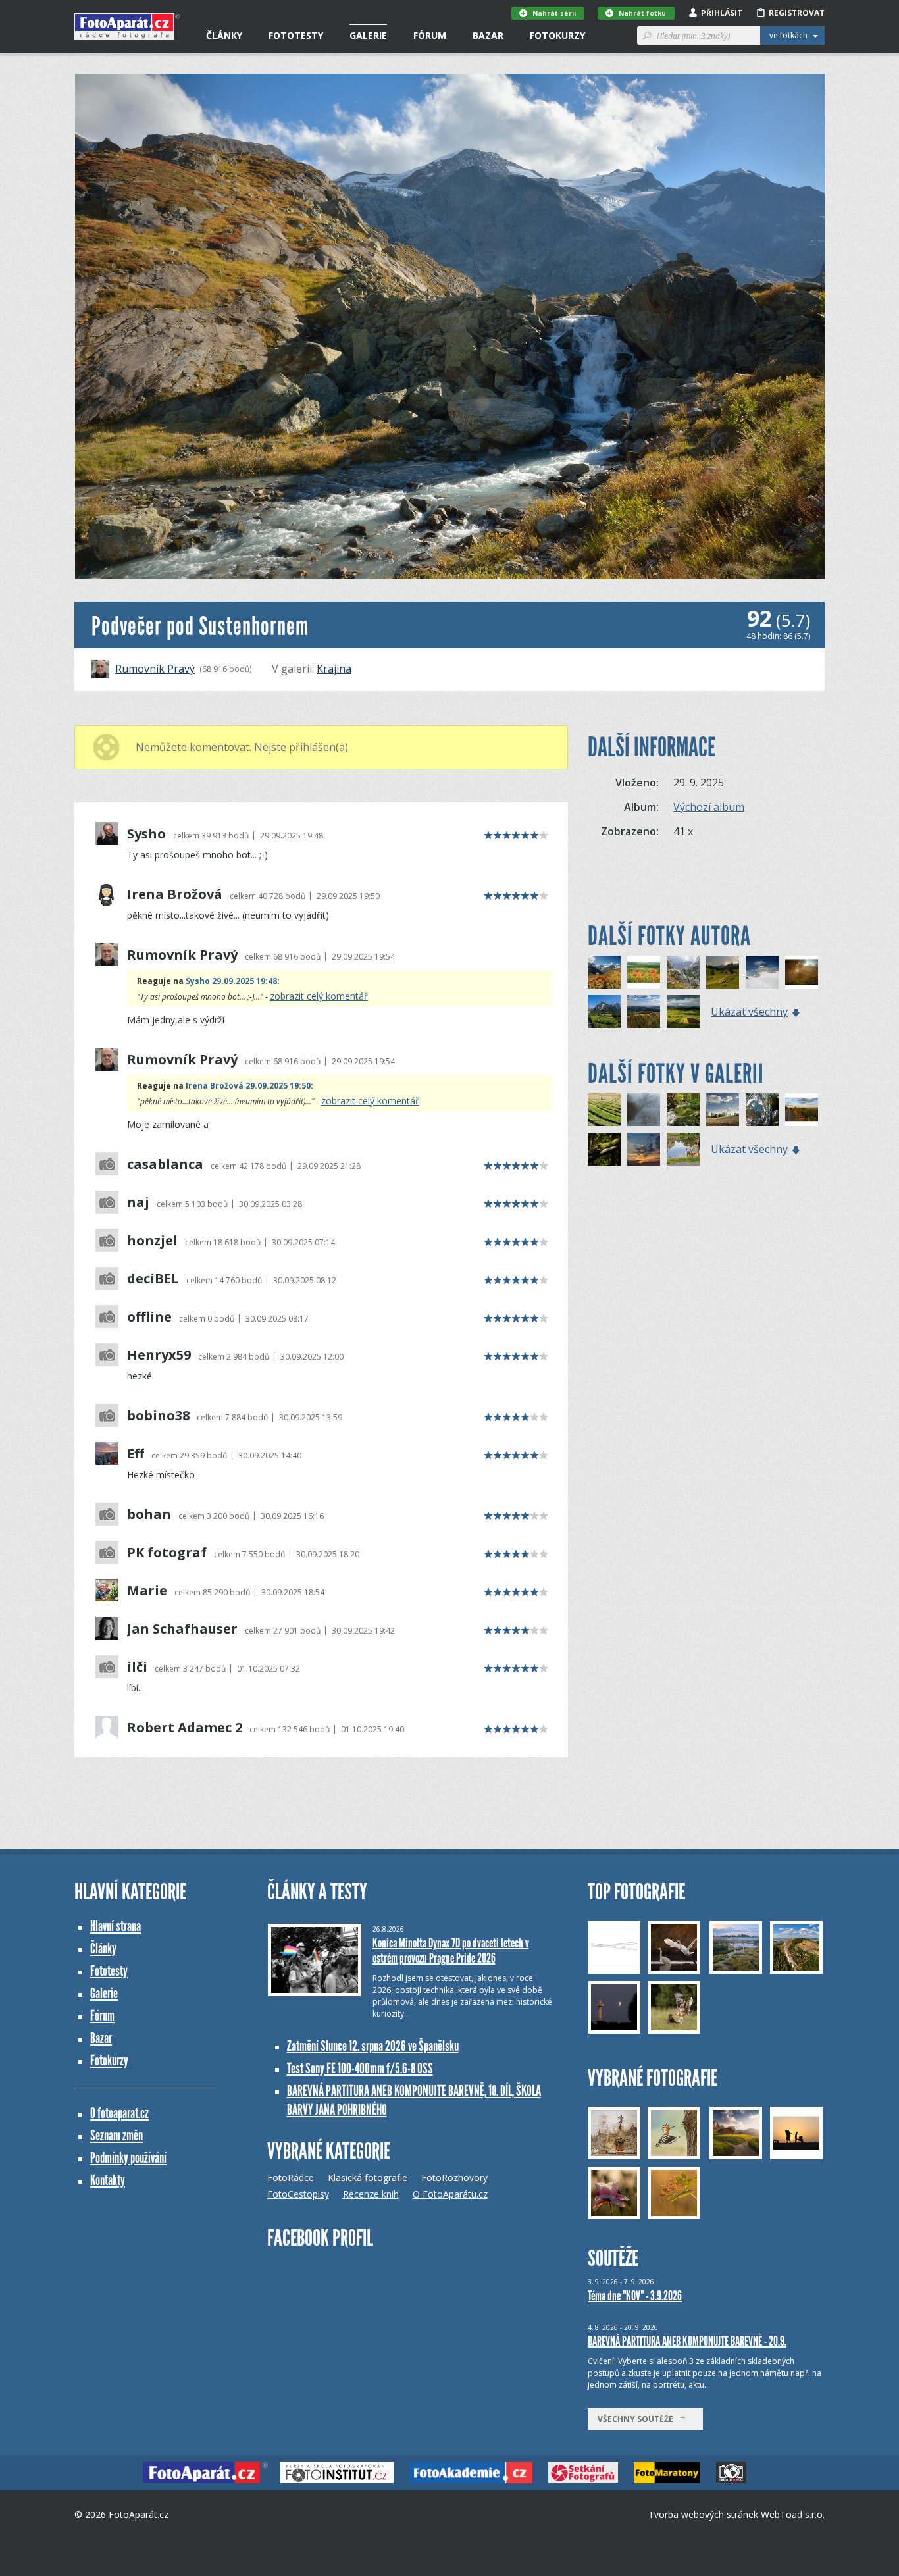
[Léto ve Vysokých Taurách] (604, 972)
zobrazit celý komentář (319, 996)
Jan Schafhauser (182, 1629)
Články (224, 35)
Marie (147, 1591)
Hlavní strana (116, 1926)
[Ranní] (644, 1110)
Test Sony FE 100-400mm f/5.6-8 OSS (360, 2068)
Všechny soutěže (638, 2419)
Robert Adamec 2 (185, 1728)
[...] (802, 972)
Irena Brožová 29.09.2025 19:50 (248, 1086)
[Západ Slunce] (644, 1149)
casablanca (165, 1164)
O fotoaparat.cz (119, 2113)
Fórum (430, 35)
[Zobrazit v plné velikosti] (450, 326)
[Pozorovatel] (683, 1110)
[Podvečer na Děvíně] (644, 1012)
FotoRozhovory (454, 2177)
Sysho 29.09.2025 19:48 (231, 981)
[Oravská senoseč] (683, 1012)
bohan (149, 1514)
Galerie (368, 35)
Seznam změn (116, 2135)
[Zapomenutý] (604, 1110)
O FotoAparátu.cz (450, 2194)
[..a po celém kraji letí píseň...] (644, 972)
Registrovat (797, 13)
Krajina (334, 669)
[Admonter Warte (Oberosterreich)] (683, 972)
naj (138, 1202)
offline (149, 1317)
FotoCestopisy (298, 2194)
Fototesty (296, 35)
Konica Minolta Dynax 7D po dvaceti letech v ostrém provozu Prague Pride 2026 (451, 1950)
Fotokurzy (557, 35)
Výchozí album (709, 807)
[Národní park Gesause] (604, 1012)
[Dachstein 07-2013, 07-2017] (762, 972)
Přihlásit (722, 13)
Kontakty (108, 2180)
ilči (137, 1667)
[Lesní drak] (604, 1149)
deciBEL (153, 1279)
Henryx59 (159, 1355)
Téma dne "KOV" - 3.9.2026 (635, 2296)
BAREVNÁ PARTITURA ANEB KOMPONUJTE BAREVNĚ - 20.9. (687, 2341)
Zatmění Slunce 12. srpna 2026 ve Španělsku (373, 2046)
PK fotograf (167, 1553)
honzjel (152, 1241)
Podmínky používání (128, 2158)
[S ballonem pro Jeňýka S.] (802, 1110)
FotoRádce (291, 2177)
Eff (136, 1454)
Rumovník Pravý (155, 669)
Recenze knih (371, 2194)
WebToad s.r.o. (793, 2514)
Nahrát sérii (554, 13)
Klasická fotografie (368, 2177)
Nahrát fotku (642, 13)
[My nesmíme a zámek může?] (683, 1149)
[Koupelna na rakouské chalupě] (723, 972)
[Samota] (723, 1110)
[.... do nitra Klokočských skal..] (762, 1110)
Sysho (146, 834)
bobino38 (158, 1416)
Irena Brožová (175, 894)
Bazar (488, 35)
